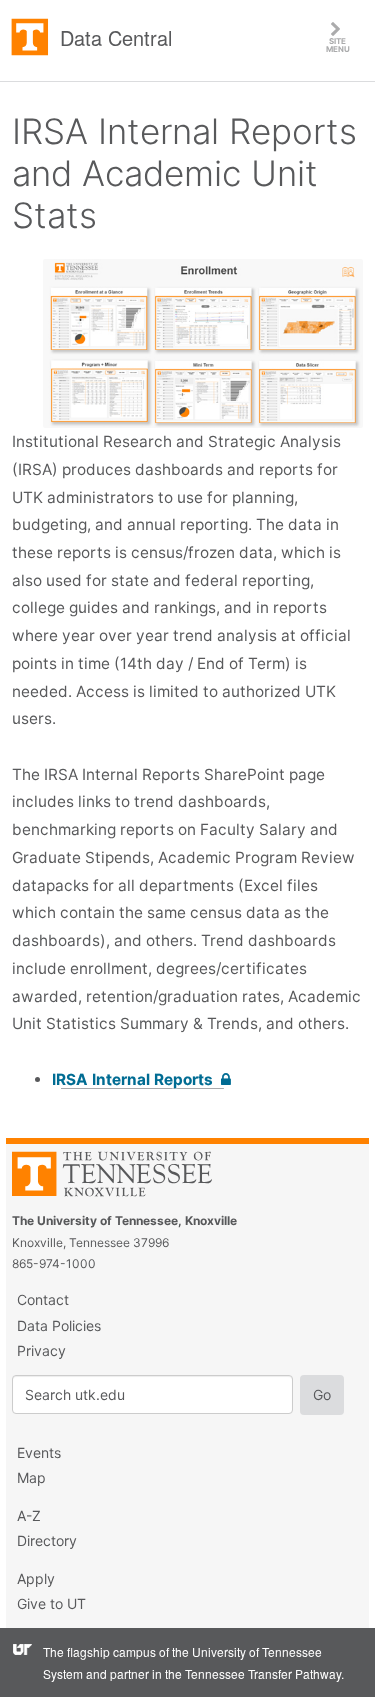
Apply (36, 1578)
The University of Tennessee (124, 1177)
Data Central (116, 38)
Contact (43, 1299)
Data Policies (59, 1325)
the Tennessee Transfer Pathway (253, 1673)
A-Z (29, 1515)
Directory (47, 1540)
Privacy (41, 1350)
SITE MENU (350, 37)
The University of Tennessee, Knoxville (30, 38)
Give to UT (51, 1603)
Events (39, 1452)
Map (31, 1477)
